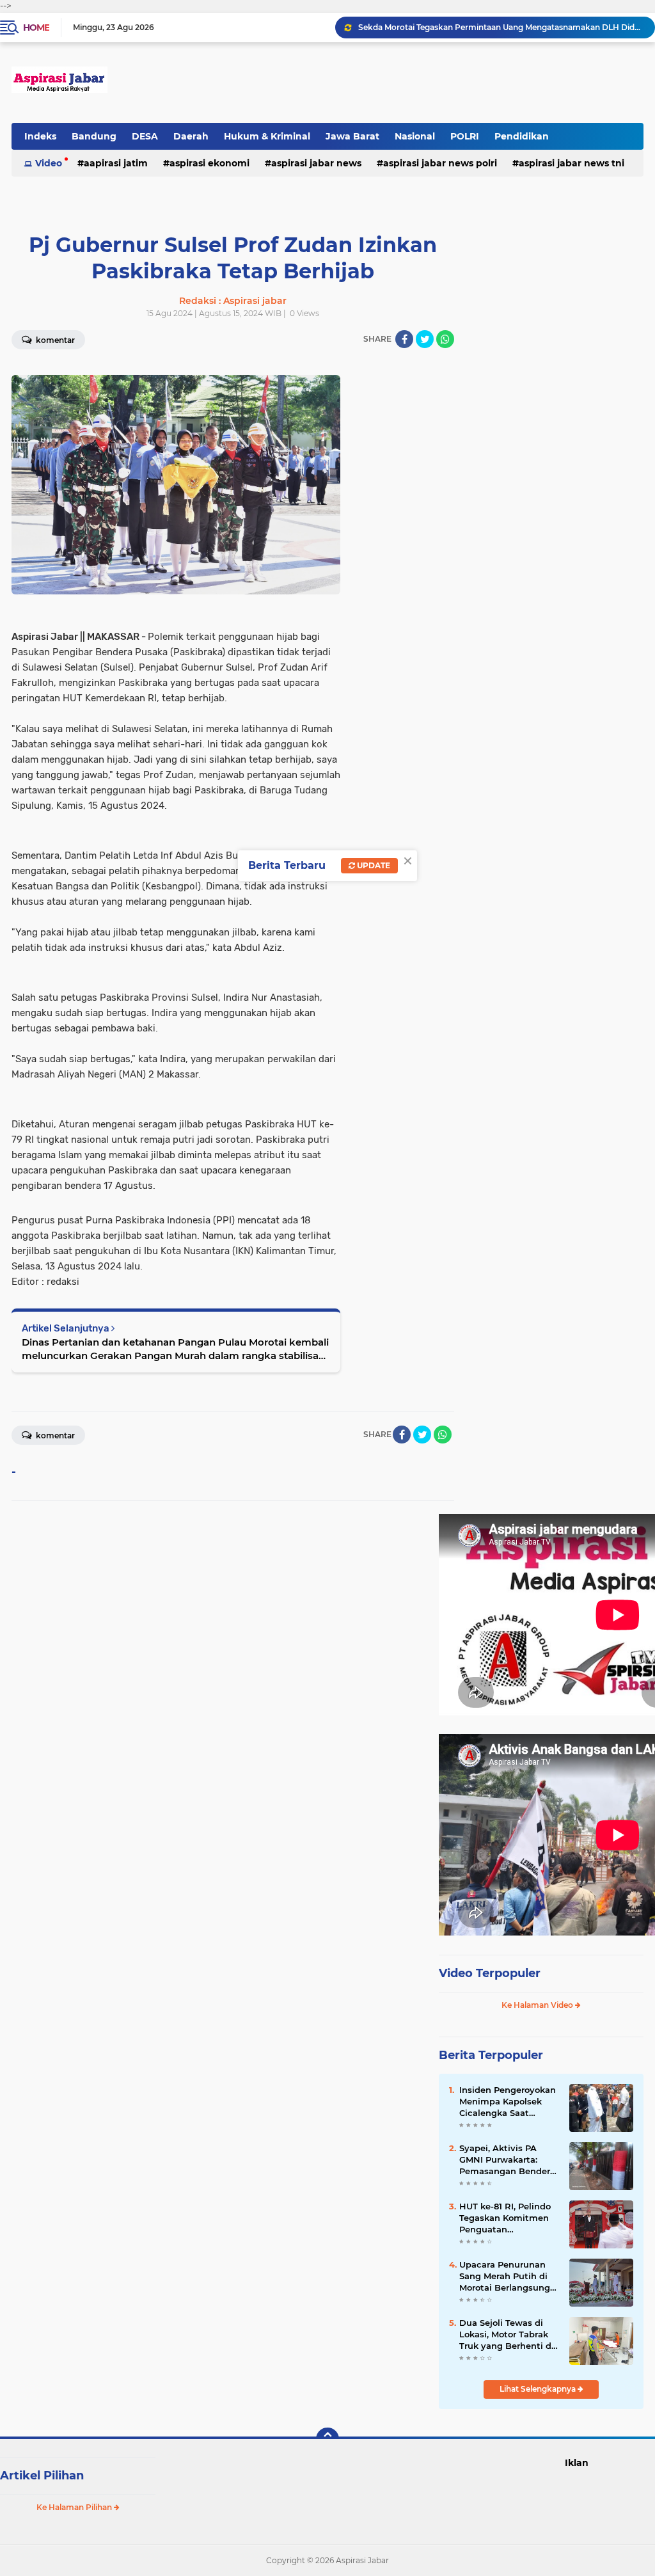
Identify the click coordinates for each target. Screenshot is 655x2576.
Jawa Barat (352, 136)
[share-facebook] (404, 339)
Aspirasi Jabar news (316, 163)
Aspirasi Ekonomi (209, 163)
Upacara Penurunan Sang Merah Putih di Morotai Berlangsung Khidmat (505, 2277)
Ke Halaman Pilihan (75, 2507)
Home (36, 28)
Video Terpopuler (490, 1973)
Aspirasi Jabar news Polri (440, 163)
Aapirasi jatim (116, 163)
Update (373, 865)
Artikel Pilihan (42, 2476)
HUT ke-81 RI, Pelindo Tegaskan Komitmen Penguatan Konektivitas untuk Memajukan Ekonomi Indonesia (505, 2218)
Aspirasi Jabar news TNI (572, 163)
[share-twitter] (425, 339)
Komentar (54, 1435)
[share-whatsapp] (445, 339)
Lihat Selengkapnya (539, 2389)
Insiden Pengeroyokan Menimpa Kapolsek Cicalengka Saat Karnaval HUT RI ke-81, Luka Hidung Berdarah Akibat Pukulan (509, 2102)
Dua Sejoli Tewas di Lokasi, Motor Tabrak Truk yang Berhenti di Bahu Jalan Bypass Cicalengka (507, 2335)
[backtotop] (327, 2439)
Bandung (94, 136)
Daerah (191, 136)
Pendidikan (522, 136)
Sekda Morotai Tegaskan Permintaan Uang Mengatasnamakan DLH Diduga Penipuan (501, 27)
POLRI (465, 136)
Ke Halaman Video (538, 2005)
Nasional (415, 136)
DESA (145, 136)
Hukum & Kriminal (267, 136)
